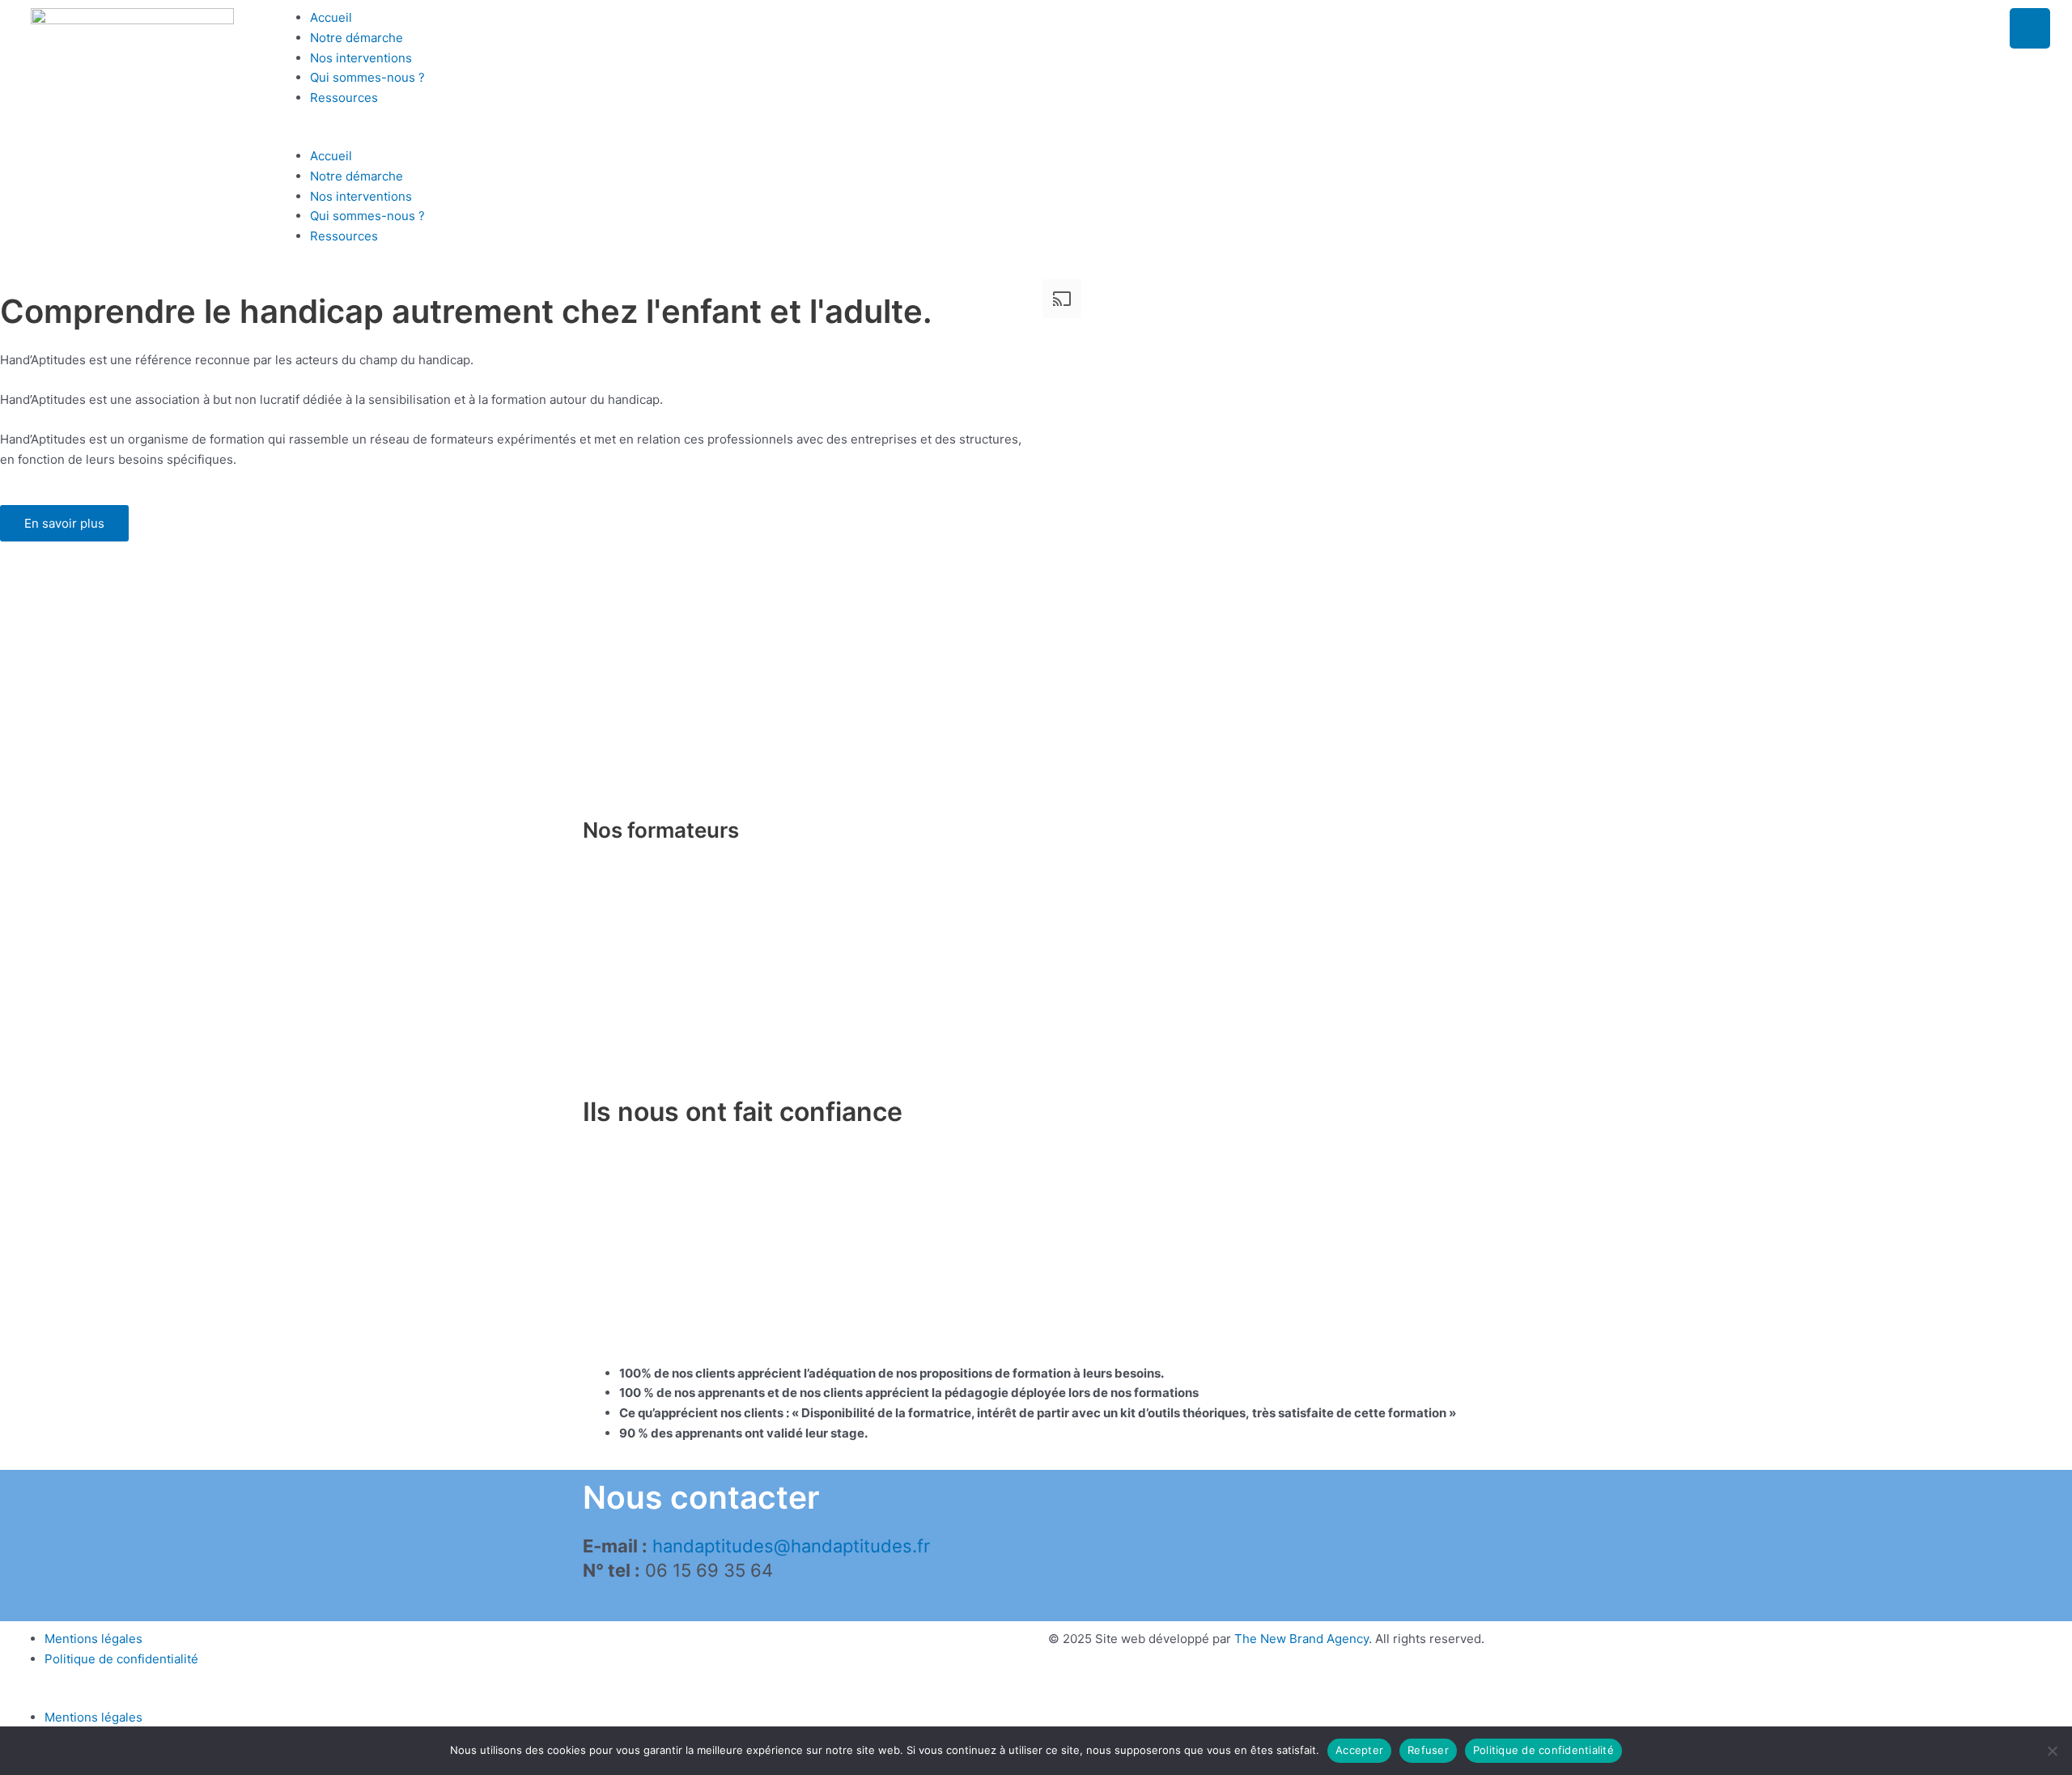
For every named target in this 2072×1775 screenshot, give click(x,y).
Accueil (331, 17)
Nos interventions (361, 58)
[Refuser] (2052, 1751)
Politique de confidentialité (121, 1659)
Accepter (1359, 1750)
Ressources (344, 98)
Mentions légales (93, 1639)
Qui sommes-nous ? (367, 77)
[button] (1064, 136)
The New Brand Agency (1301, 1639)
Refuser (1428, 1750)
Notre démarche (357, 38)
